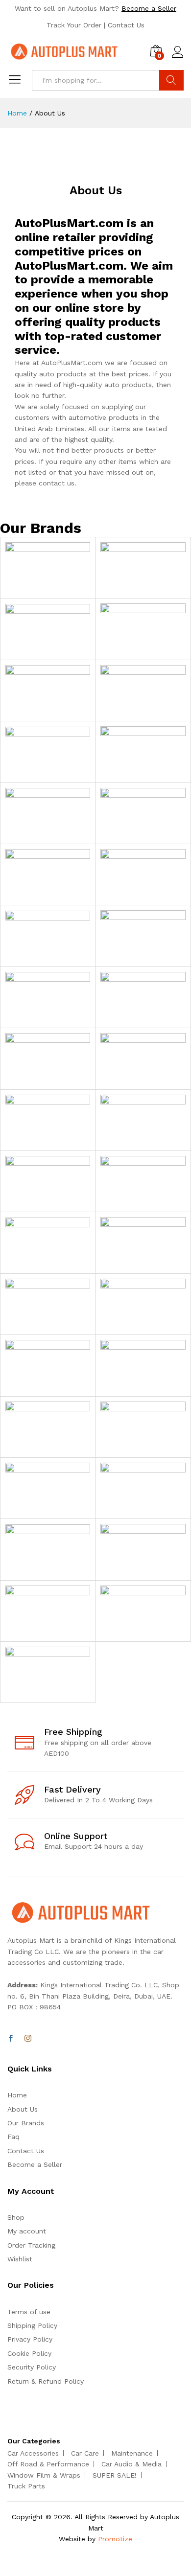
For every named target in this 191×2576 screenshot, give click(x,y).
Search (171, 80)
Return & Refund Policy (46, 2381)
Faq (13, 2137)
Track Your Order (74, 25)
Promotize (115, 2539)
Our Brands (26, 2123)
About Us (23, 2109)
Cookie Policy (29, 2353)
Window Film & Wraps (44, 2475)
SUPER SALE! (115, 2475)
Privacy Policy (30, 2339)
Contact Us (126, 25)
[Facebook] (11, 2039)
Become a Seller (149, 8)
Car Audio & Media (131, 2464)
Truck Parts (26, 2486)
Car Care (85, 2453)
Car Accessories (33, 2453)
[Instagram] (28, 2039)
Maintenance (132, 2453)
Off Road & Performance (48, 2464)
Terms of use (29, 2312)
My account (27, 2231)
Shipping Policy (32, 2325)
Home (17, 2095)
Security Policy (32, 2367)
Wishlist (20, 2259)
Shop (16, 2217)
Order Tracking (31, 2245)
